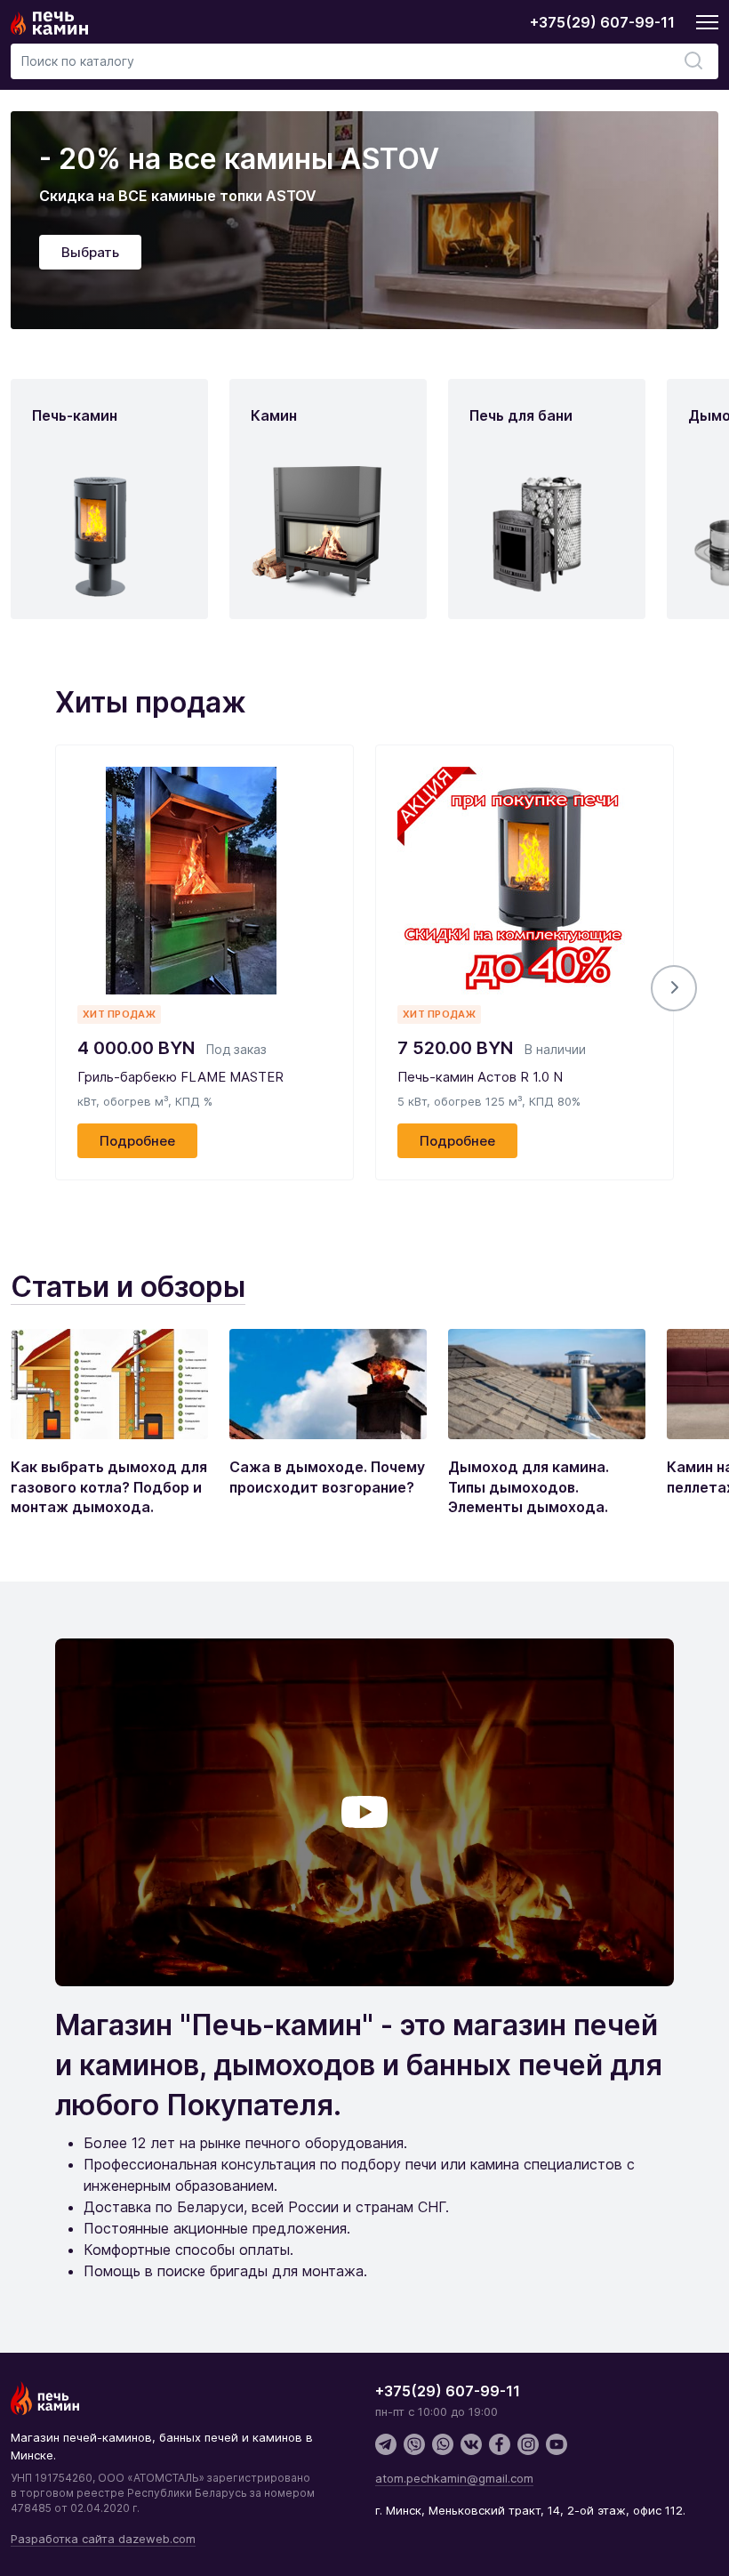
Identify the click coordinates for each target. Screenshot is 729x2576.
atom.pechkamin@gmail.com (454, 2478)
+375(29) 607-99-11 (602, 22)
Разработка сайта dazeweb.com (103, 2539)
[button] (674, 988)
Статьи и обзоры (128, 1287)
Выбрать (90, 252)
